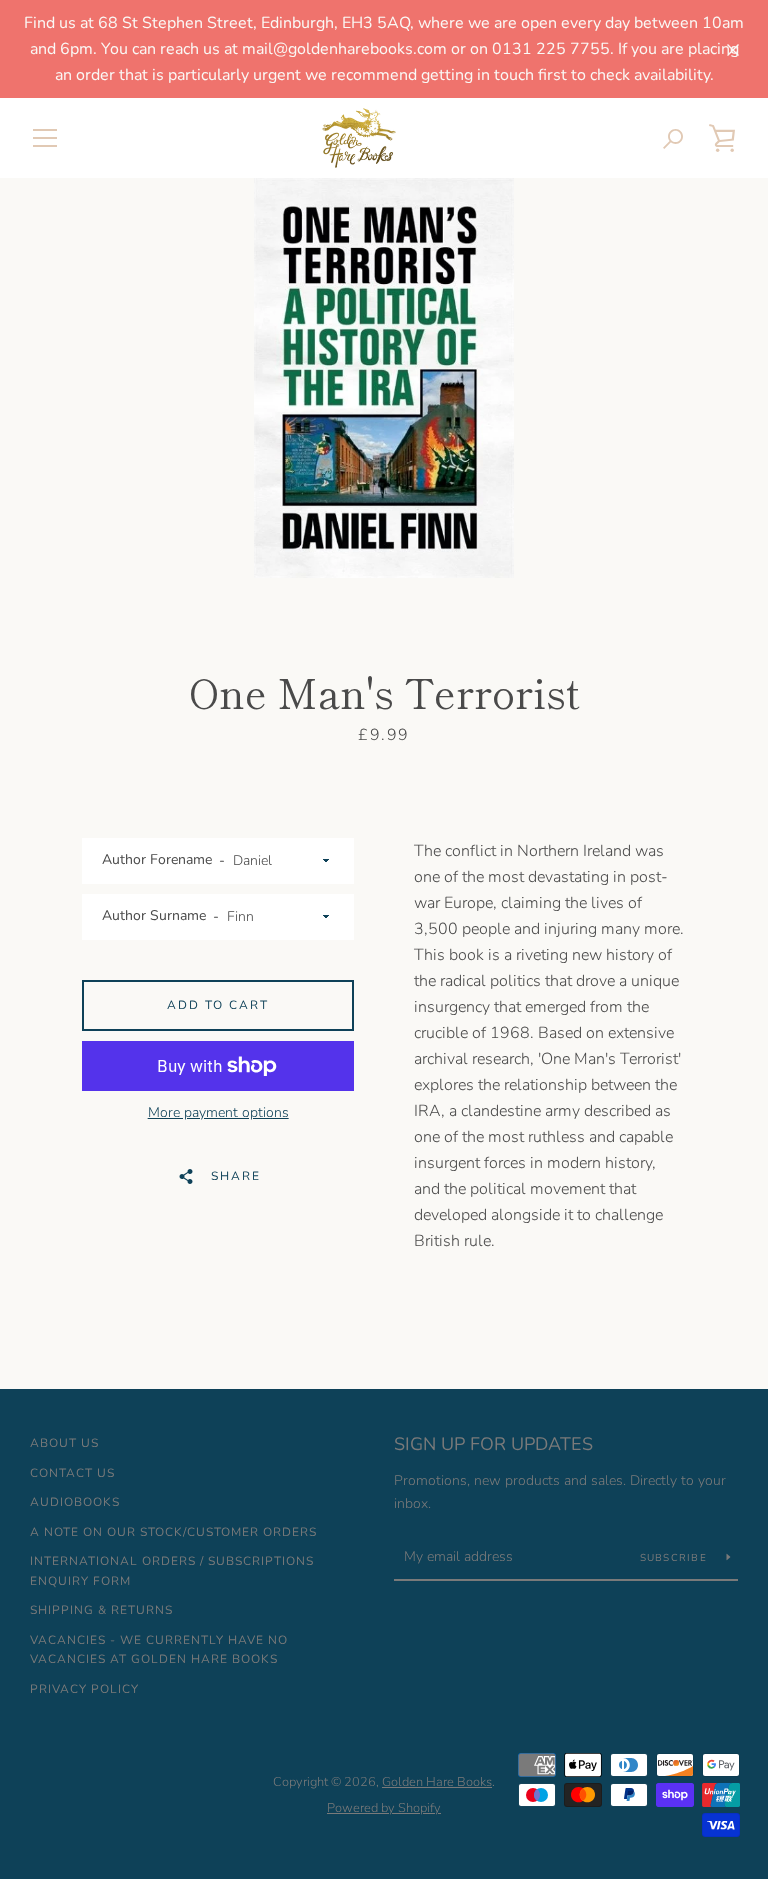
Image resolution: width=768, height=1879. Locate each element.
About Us (64, 1443)
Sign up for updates (493, 1444)
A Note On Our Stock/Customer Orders (173, 1532)
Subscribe (676, 1558)
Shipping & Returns (101, 1610)
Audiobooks (75, 1502)
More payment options (218, 1112)
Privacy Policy (84, 1689)
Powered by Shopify (384, 1808)
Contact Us (72, 1473)
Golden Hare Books (437, 1782)
